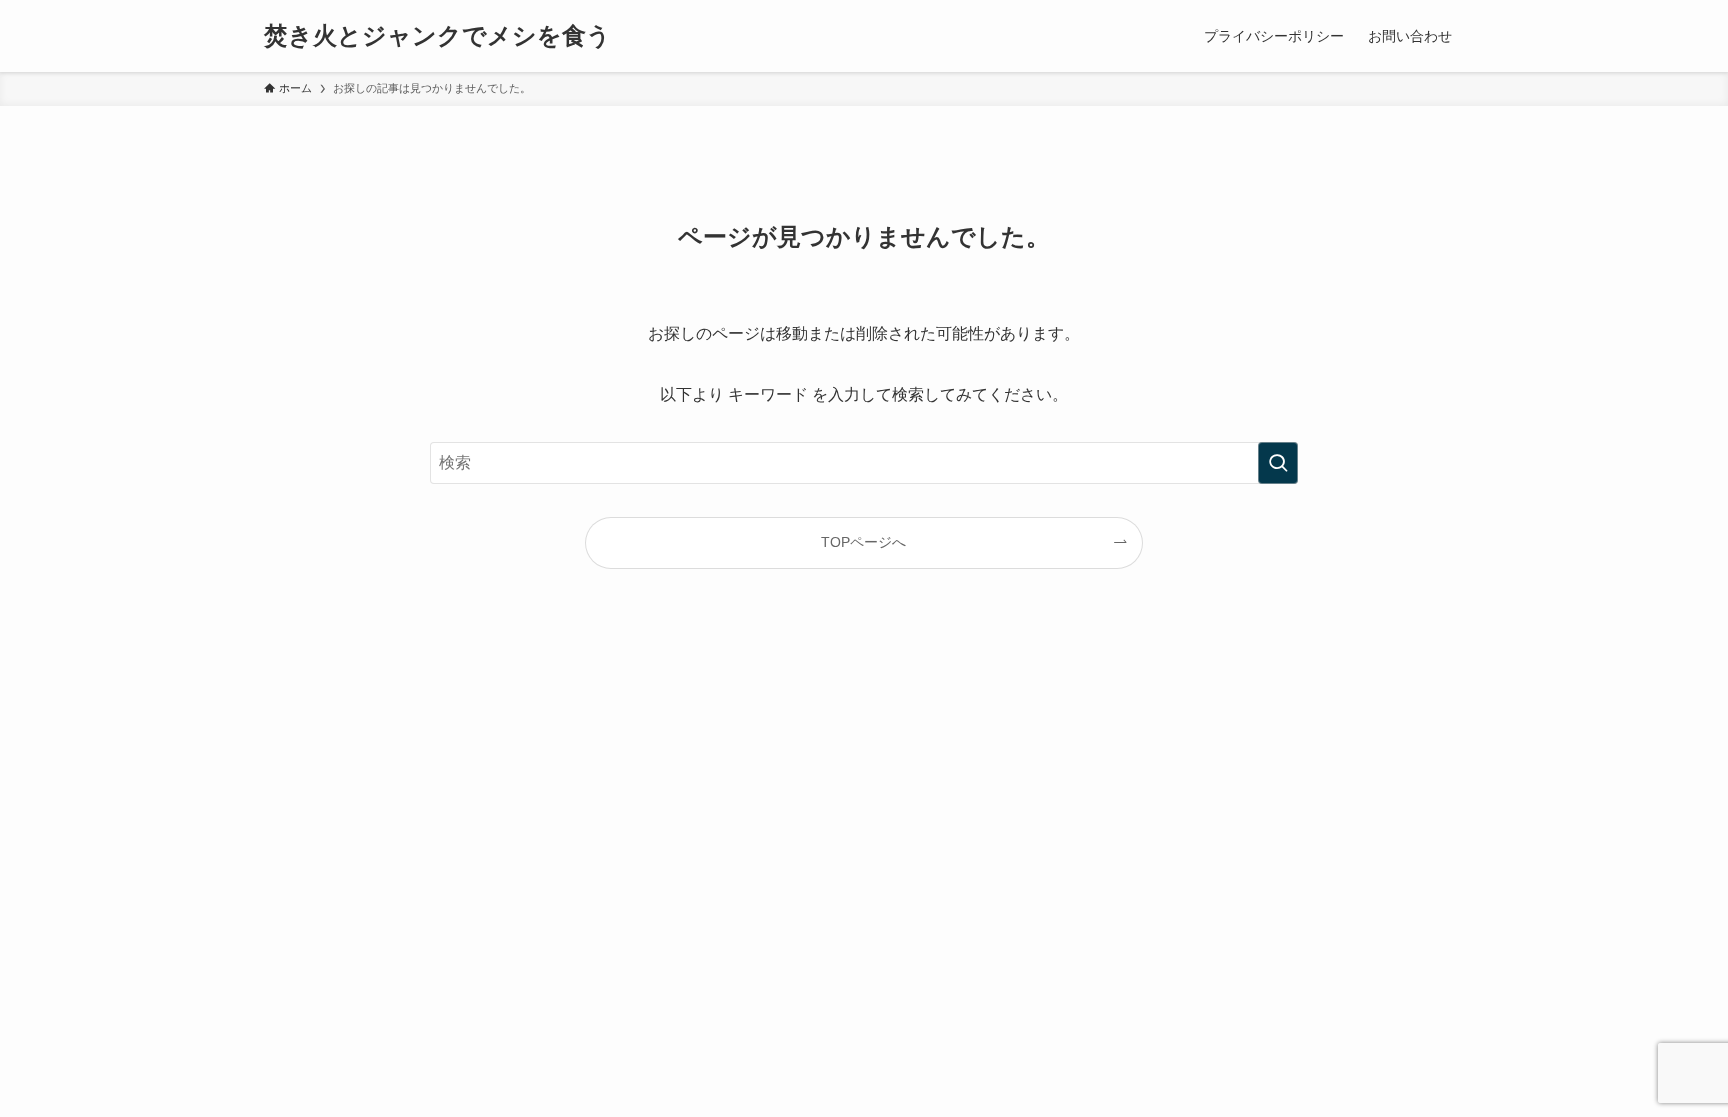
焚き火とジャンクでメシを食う (437, 36)
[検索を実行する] (1278, 463)
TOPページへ (863, 542)
